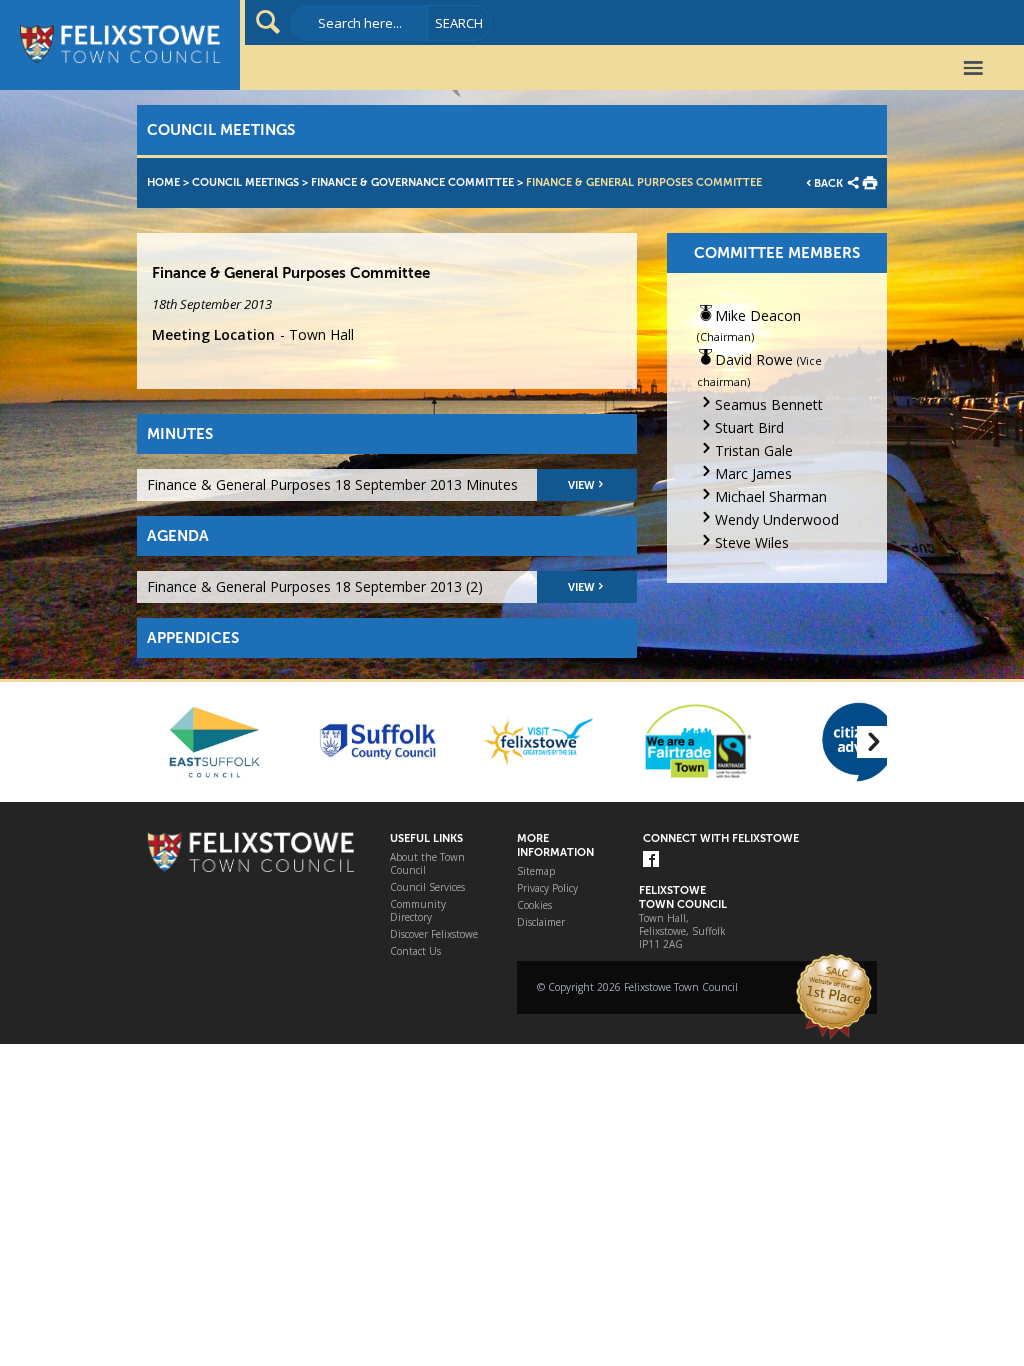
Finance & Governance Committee (412, 182)
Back (828, 183)
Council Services (427, 887)
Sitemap (536, 871)
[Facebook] (651, 860)
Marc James (753, 473)
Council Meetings (245, 182)
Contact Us (415, 951)
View (581, 485)
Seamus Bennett (769, 404)
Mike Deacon (758, 315)
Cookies (534, 905)
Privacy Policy (547, 888)
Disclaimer (541, 922)
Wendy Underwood (777, 519)
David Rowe (754, 359)
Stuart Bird (749, 427)
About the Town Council (427, 864)
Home (163, 182)
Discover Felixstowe (434, 934)
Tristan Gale (754, 450)
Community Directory (418, 911)
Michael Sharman (771, 496)
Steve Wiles (752, 542)
